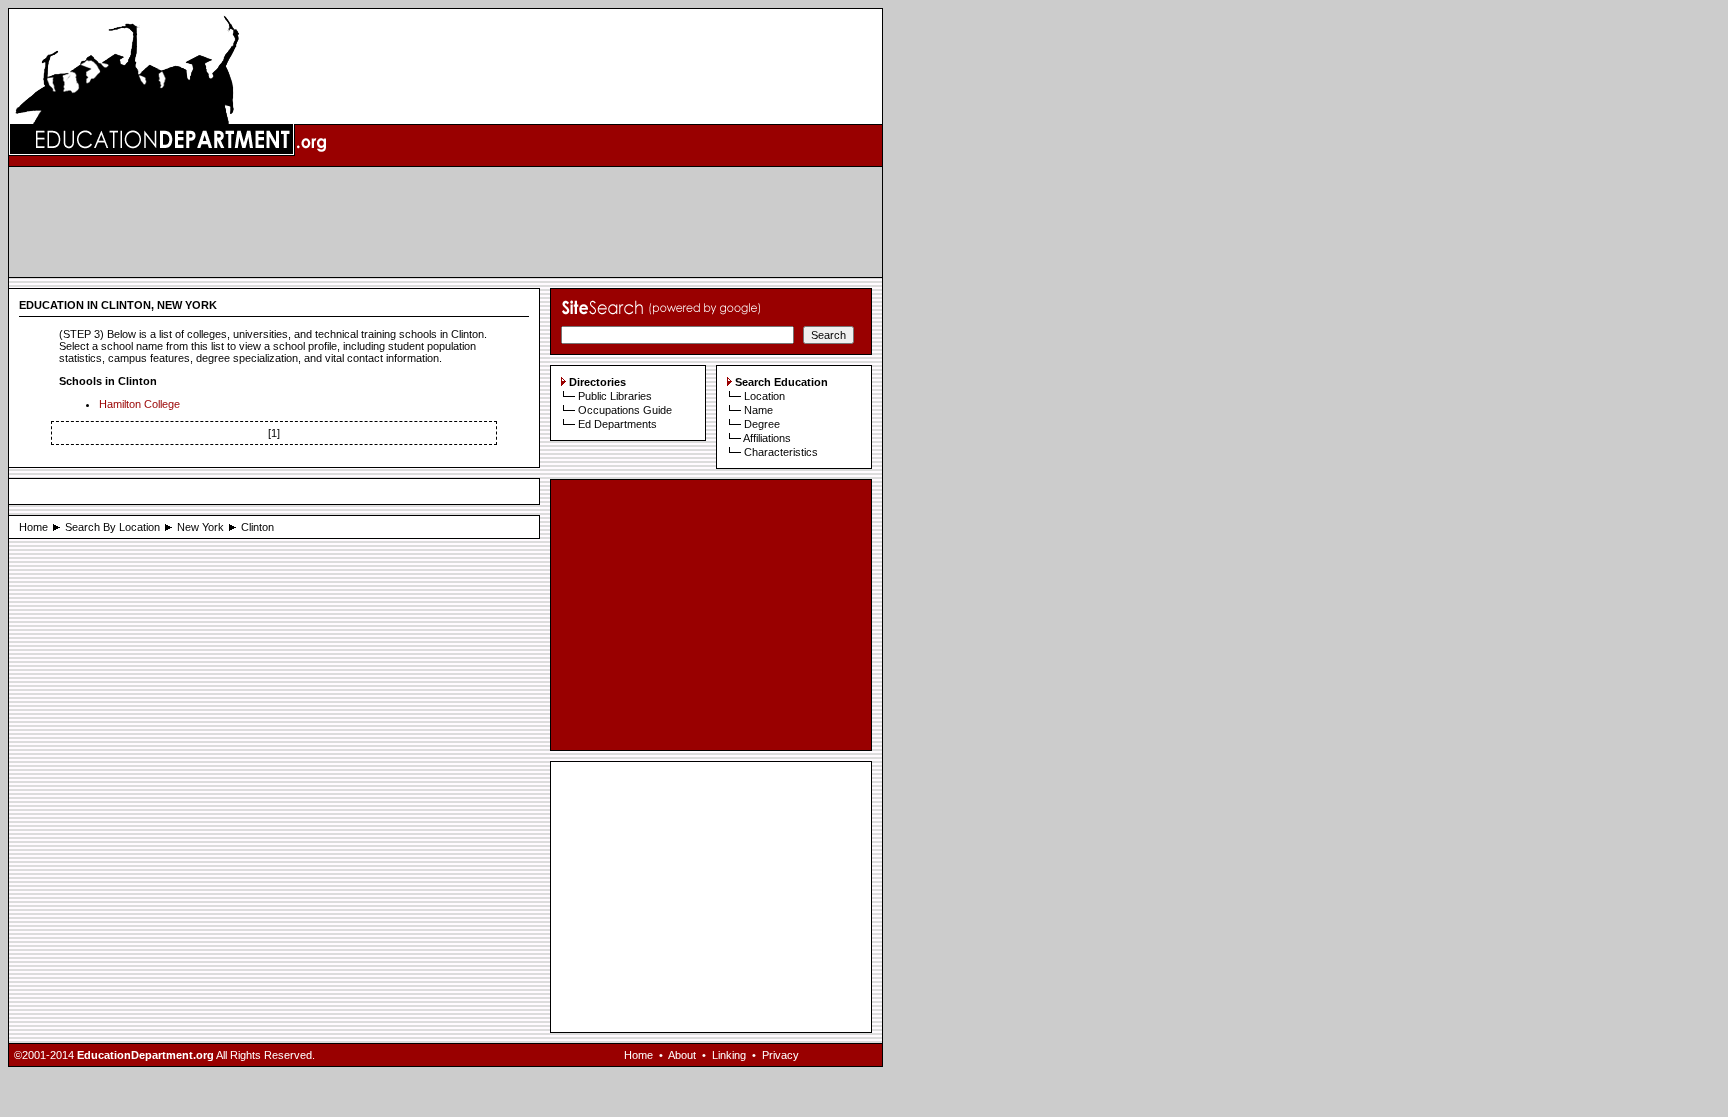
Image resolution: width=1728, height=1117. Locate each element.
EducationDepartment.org (145, 1055)
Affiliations (767, 438)
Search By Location (112, 527)
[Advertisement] (446, 222)
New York (200, 527)
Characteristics (781, 452)
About (682, 1055)
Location (764, 396)
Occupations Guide (625, 410)
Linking (729, 1055)
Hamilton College (139, 404)
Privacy (780, 1055)
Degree (762, 424)
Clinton (257, 527)
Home (33, 527)
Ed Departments (617, 424)
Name (758, 410)
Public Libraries (615, 396)
